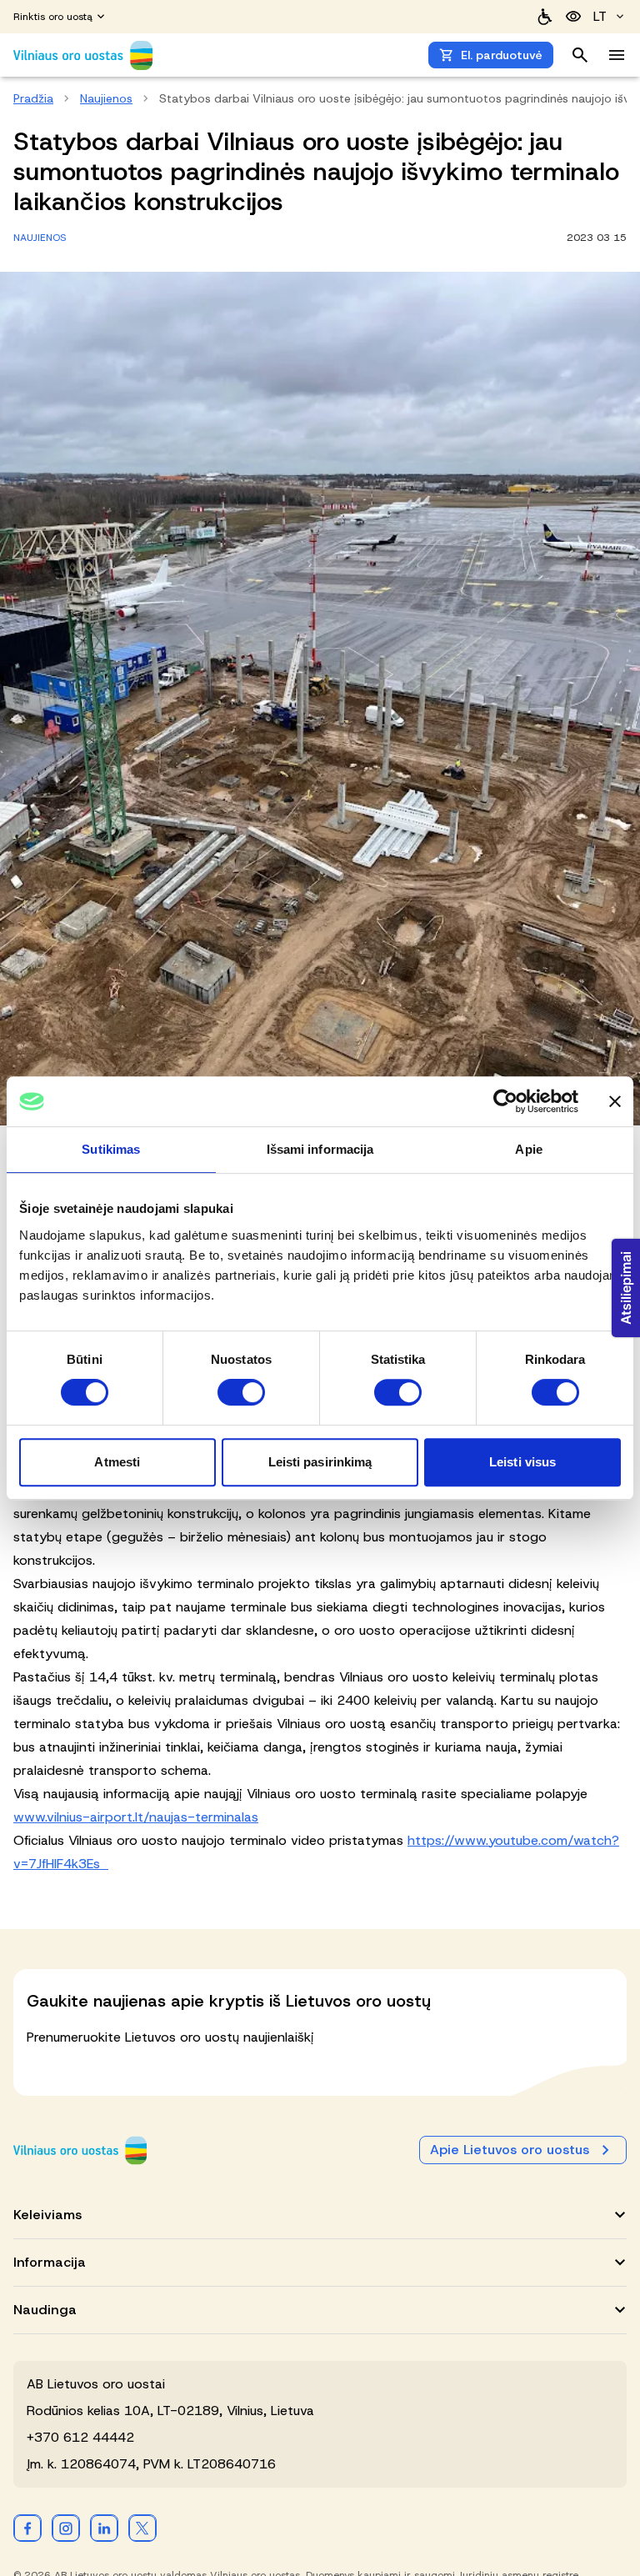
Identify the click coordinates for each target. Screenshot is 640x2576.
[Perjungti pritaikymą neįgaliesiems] (573, 17)
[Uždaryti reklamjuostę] (615, 1101)
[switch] (241, 1392)
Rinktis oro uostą (53, 17)
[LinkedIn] (104, 2528)
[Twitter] (142, 2528)
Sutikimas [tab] (111, 1149)
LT (600, 16)
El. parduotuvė (502, 55)
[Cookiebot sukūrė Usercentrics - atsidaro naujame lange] (505, 1101)
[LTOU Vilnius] (80, 2150)
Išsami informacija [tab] (320, 1149)
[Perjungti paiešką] (580, 55)
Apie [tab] (528, 1149)
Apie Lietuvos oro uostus (510, 2150)
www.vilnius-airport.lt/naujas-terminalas (136, 1817)
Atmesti (117, 1462)
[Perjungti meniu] (617, 55)
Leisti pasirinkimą (320, 1462)
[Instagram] (66, 2528)
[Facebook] (27, 2528)
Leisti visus (522, 1462)
